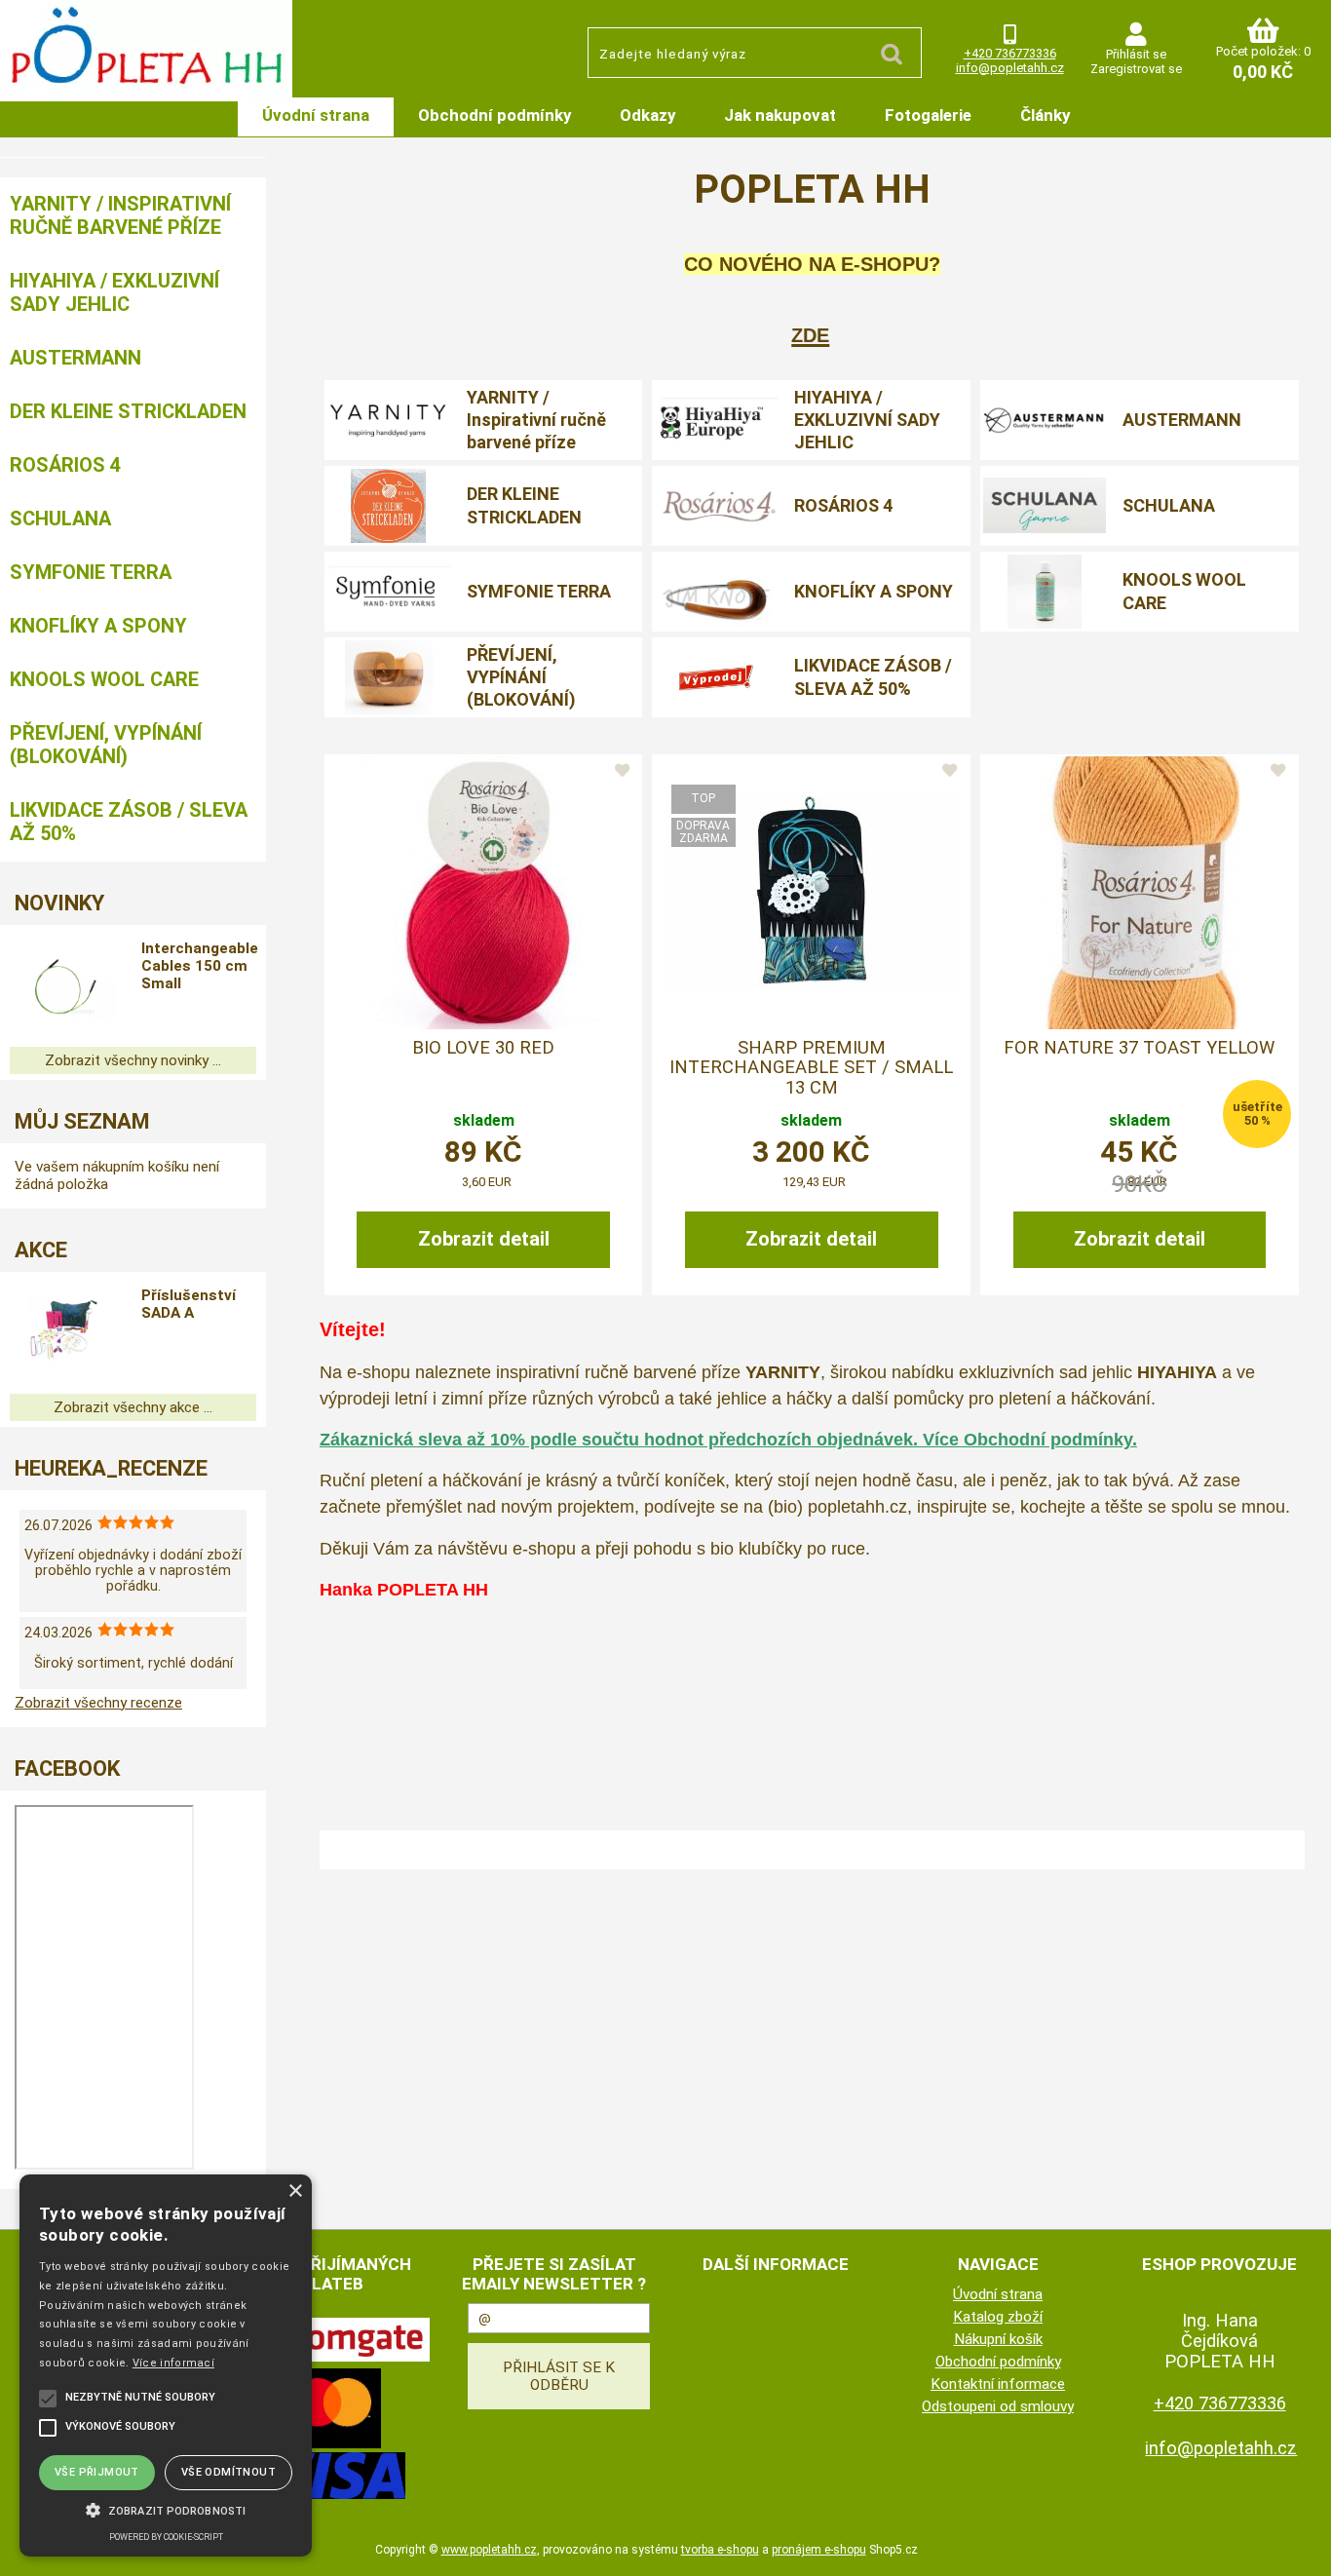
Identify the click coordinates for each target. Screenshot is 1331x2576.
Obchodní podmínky (494, 115)
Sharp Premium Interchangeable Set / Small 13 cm (811, 1068)
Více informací (173, 2363)
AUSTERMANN (1182, 420)
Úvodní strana (316, 115)
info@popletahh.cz (1010, 68)
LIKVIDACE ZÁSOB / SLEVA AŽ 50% (873, 676)
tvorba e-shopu (720, 2550)
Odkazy (647, 115)
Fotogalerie (928, 115)
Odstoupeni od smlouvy (998, 2406)
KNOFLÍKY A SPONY (874, 591)
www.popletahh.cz (489, 2550)
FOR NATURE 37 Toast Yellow (1139, 1048)
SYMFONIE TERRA (539, 591)
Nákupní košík (998, 2339)
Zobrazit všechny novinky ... (133, 1060)
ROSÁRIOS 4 (843, 505)
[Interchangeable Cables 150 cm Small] (63, 986)
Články (1045, 115)
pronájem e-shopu (819, 2550)
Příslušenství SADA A (189, 1304)
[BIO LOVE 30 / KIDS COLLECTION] (483, 893)
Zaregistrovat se (1136, 69)
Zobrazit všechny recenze (98, 1703)
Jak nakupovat (780, 115)
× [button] (295, 2192)
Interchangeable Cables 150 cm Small (200, 966)
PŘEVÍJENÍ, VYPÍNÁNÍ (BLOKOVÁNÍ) (521, 677)
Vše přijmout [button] (97, 2472)
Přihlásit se (1136, 54)
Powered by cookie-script (166, 2537)
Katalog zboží (998, 2317)
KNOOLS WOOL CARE (1184, 591)
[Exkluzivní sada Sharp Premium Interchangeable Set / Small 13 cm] (812, 893)
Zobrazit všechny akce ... (133, 1407)
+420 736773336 (1010, 53)
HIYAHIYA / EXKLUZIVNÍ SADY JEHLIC (867, 420)
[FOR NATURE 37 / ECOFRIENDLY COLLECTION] (1140, 893)
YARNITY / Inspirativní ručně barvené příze (536, 420)
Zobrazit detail (484, 1239)
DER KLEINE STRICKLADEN (524, 505)
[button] (166, 2509)
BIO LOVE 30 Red (483, 1048)
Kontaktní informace (998, 2384)
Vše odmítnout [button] (228, 2472)
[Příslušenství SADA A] (63, 1333)
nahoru (1302, 2547)
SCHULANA (1169, 505)
